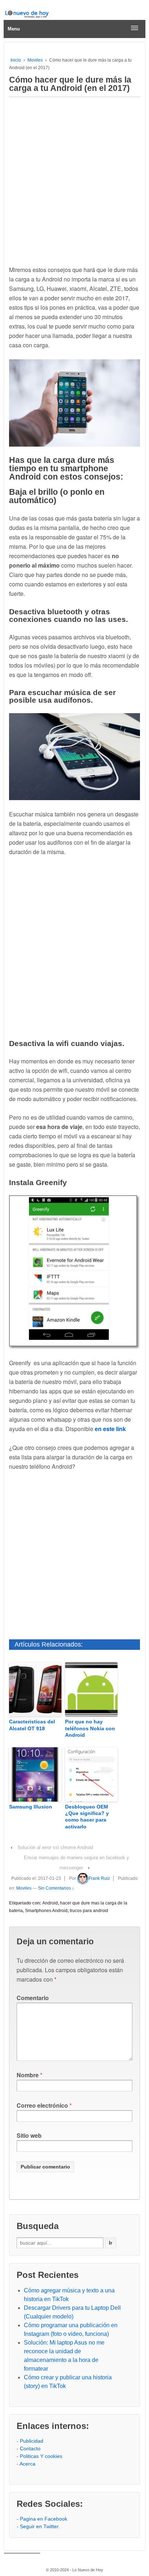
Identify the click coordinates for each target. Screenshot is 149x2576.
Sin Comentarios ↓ (56, 1888)
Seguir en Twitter (39, 2526)
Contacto (30, 2449)
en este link (110, 1429)
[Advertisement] (74, 179)
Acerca (27, 2464)
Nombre (28, 2075)
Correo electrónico (42, 2105)
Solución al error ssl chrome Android (55, 1847)
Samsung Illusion (31, 1807)
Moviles (35, 60)
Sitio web (29, 2135)
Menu (14, 29)
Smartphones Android (46, 1911)
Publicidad (32, 2441)
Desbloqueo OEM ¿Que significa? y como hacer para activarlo (87, 1817)
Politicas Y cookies (41, 2456)
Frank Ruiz (99, 1878)
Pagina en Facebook (44, 2519)
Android (50, 1903)
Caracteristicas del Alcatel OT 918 (32, 1725)
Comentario (33, 1998)
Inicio (16, 60)
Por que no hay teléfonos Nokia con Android (90, 1728)
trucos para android (89, 1911)
